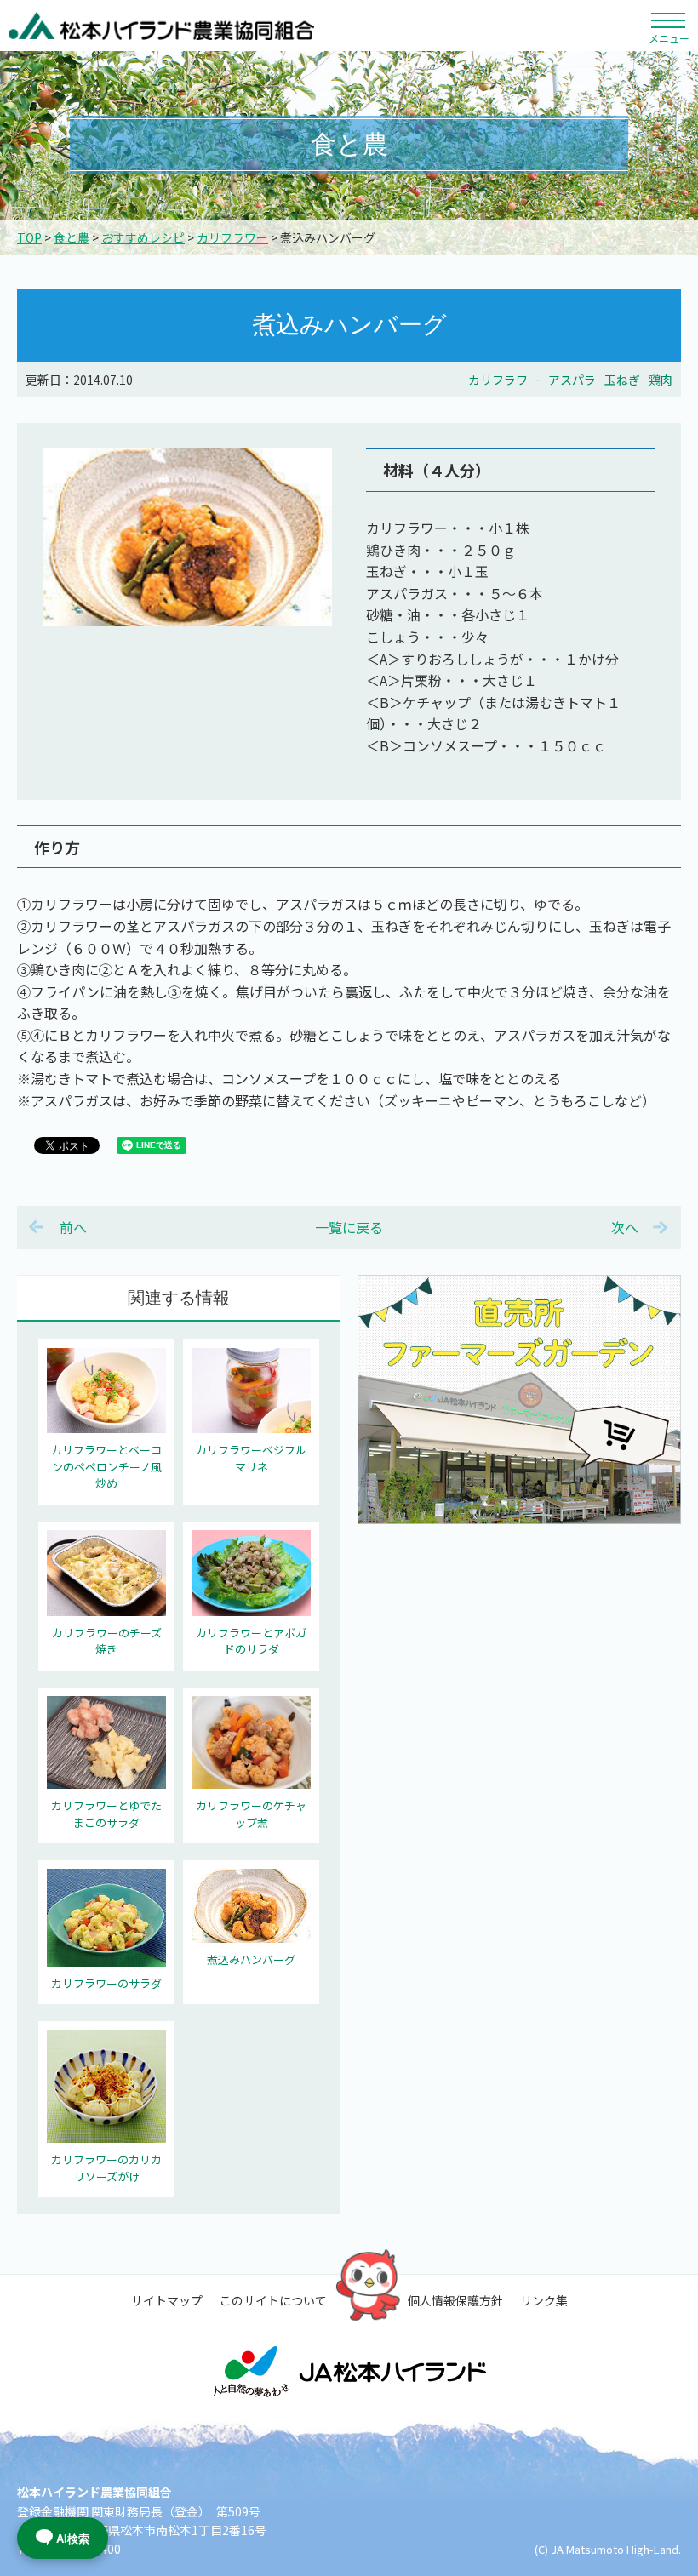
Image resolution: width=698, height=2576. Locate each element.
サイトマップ (167, 2300)
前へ (73, 1227)
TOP (29, 237)
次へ (625, 1227)
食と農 (72, 237)
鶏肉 (661, 380)
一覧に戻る (349, 1227)
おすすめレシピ (143, 237)
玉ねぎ (622, 380)
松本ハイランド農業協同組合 (162, 26)
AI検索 (73, 2539)
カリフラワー (232, 237)
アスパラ (572, 380)
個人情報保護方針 (455, 2300)
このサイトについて (273, 2300)
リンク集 (544, 2300)
